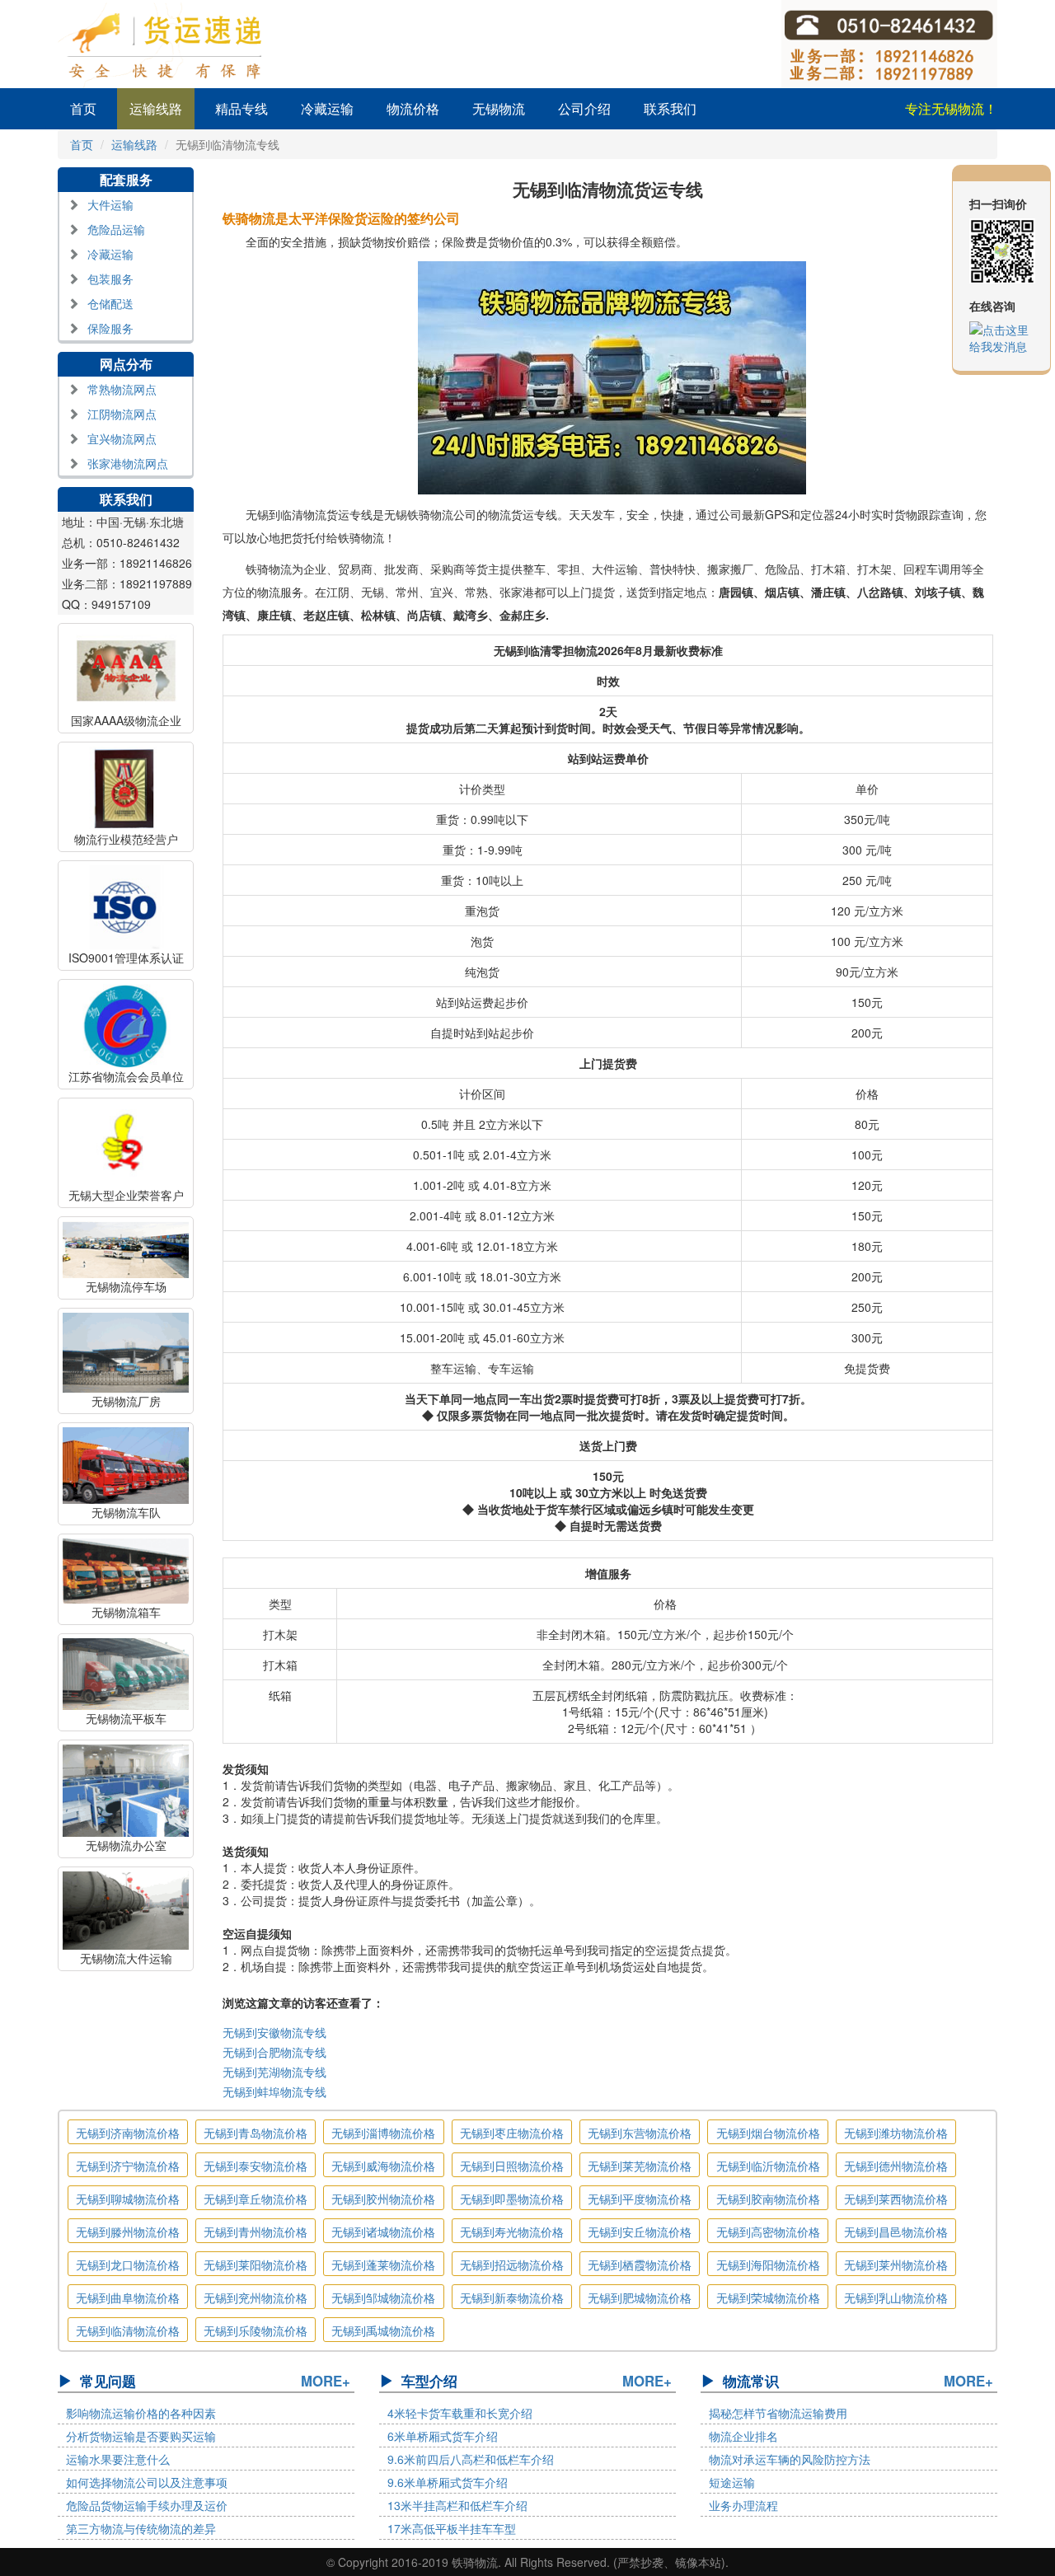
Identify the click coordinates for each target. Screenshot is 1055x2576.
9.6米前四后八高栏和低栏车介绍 (471, 2459)
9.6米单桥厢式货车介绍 (448, 2482)
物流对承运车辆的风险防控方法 (790, 2459)
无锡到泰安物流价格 (256, 2166)
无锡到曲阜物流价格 (128, 2297)
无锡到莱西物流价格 (896, 2199)
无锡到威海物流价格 (383, 2166)
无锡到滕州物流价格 (128, 2232)
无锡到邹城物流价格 (383, 2297)
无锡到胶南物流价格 (768, 2199)
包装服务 (110, 279)
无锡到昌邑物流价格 (896, 2232)
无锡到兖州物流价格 (256, 2297)
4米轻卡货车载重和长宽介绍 (460, 2413)
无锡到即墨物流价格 (512, 2199)
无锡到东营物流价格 (640, 2133)
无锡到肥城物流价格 (640, 2297)
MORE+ (326, 2381)
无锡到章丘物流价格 (256, 2199)
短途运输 (732, 2482)
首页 (83, 108)
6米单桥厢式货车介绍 (443, 2436)
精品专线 (241, 108)
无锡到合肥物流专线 (274, 2052)
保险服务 (110, 328)
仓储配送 (110, 303)
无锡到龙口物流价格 (128, 2265)
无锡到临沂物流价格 (768, 2166)
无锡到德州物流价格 (896, 2166)
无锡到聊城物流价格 (128, 2199)
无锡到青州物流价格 (256, 2232)
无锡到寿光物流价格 (512, 2232)
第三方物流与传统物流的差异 (141, 2528)
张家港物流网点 (128, 463)
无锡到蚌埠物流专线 (274, 2091)
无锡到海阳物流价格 (768, 2265)
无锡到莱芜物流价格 (640, 2166)
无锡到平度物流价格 (640, 2199)
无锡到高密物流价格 (768, 2232)
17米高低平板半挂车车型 (452, 2528)
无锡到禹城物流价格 (383, 2330)
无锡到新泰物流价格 (512, 2297)
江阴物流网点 (122, 414)
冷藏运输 (327, 108)
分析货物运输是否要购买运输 (141, 2436)
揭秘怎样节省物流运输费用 (778, 2413)
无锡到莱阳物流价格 (256, 2265)
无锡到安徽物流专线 (274, 2032)
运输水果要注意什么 (118, 2459)
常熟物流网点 (122, 389)
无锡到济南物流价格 (128, 2133)
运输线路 (156, 108)
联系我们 (670, 108)
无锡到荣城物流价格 (768, 2297)
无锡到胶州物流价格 (383, 2199)
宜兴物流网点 (122, 438)
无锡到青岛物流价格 (256, 2133)
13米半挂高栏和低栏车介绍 (457, 2505)
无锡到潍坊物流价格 (896, 2133)
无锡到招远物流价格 (512, 2265)
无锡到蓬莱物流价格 (383, 2265)
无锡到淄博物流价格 (383, 2133)
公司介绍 (584, 108)
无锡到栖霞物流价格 (640, 2265)
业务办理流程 (743, 2505)
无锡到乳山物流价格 (896, 2297)
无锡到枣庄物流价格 (512, 2133)
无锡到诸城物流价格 (383, 2232)
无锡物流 (499, 108)
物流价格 (413, 108)
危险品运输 (116, 229)
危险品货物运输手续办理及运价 (147, 2505)
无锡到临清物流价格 (128, 2330)
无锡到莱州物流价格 (896, 2265)
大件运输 (110, 204)
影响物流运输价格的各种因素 (141, 2413)
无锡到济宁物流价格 (128, 2166)
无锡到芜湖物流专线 (274, 2072)
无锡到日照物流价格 (512, 2166)
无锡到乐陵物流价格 (256, 2330)
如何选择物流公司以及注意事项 (147, 2482)
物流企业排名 (743, 2436)
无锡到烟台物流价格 (768, 2133)
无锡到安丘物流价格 (640, 2232)
